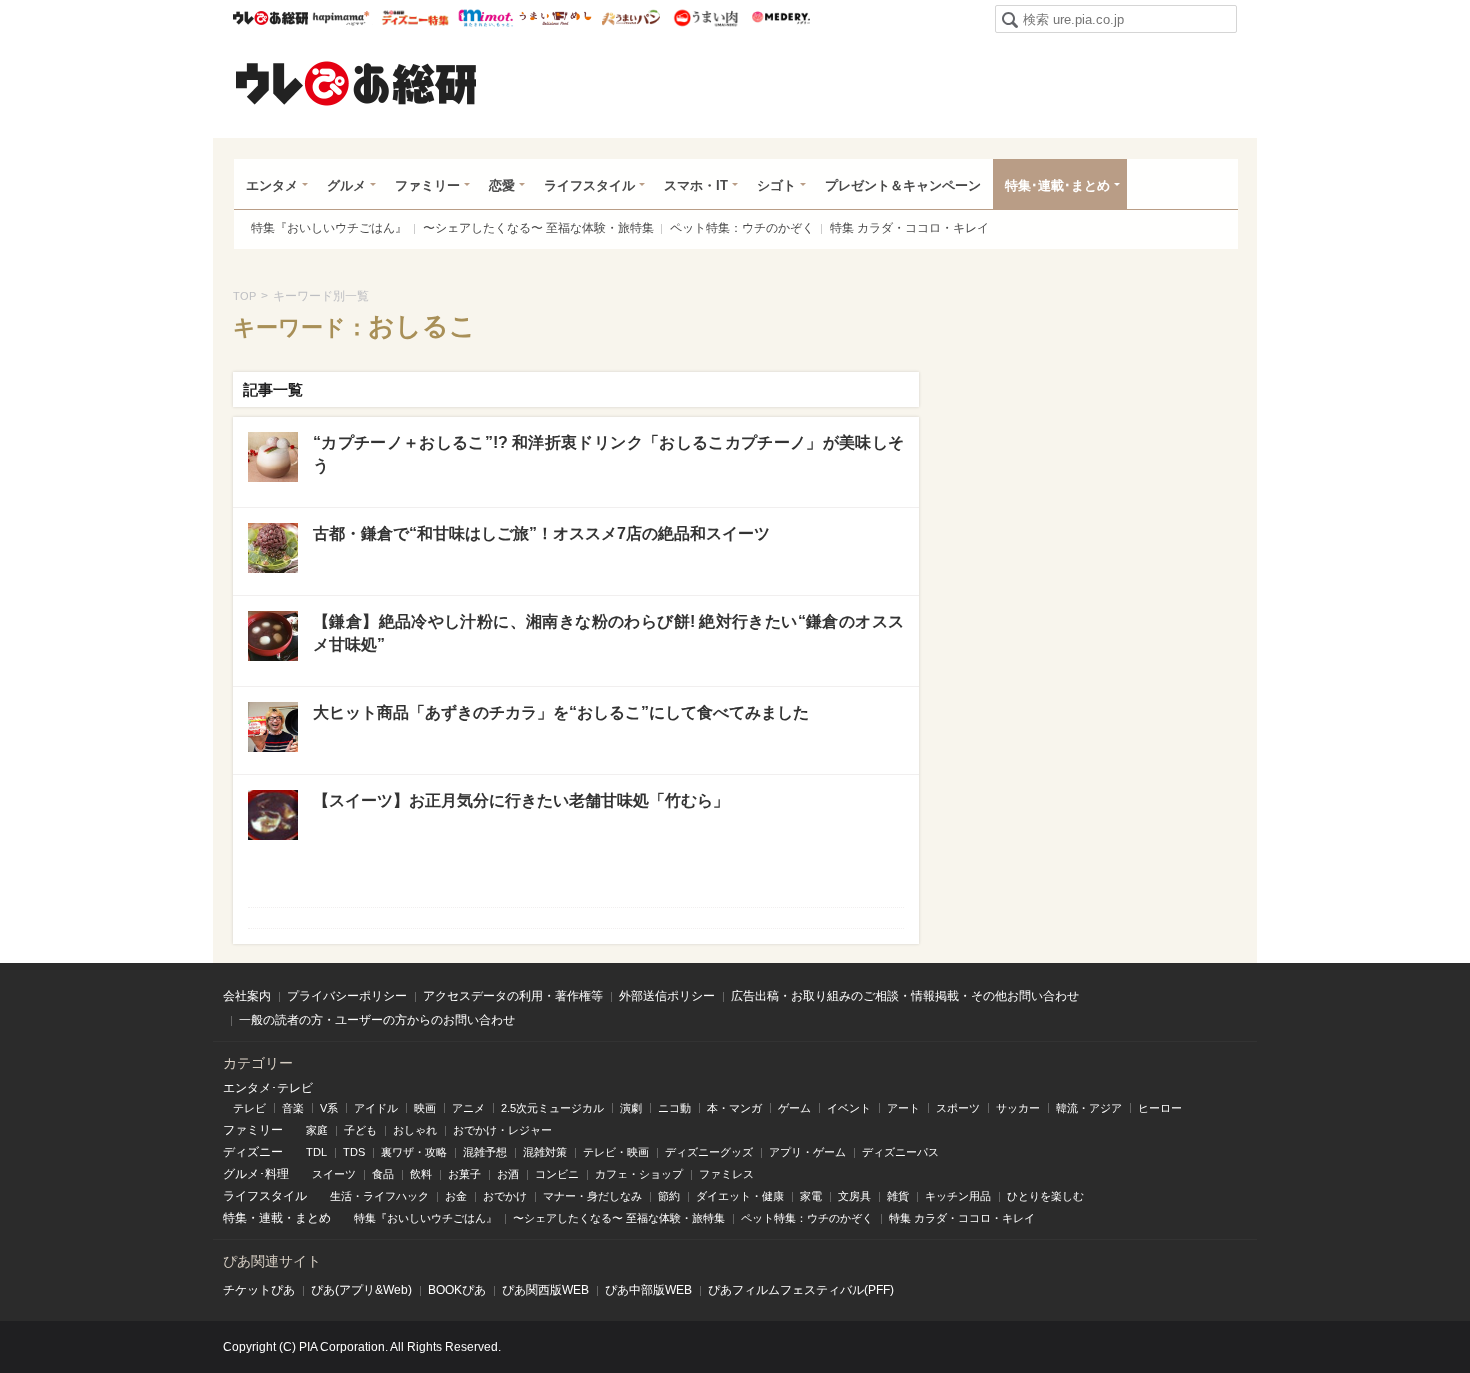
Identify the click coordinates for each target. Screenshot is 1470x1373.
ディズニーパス (900, 1152)
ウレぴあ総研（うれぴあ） (356, 83)
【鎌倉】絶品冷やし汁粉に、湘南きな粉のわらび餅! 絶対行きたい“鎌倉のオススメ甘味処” (608, 632)
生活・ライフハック (379, 1196)
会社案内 (247, 996)
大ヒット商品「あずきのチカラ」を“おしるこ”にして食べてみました (561, 712)
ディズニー (253, 1152)
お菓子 (464, 1174)
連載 (271, 1218)
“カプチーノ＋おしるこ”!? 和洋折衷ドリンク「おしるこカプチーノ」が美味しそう (608, 453)
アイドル (376, 1108)
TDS (354, 1152)
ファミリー (427, 185)
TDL (316, 1152)
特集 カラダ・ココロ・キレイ (909, 228)
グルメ (346, 185)
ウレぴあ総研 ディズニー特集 (415, 18)
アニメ (468, 1108)
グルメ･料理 (256, 1174)
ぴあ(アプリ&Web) (361, 1290)
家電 (811, 1196)
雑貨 (898, 1196)
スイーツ (334, 1174)
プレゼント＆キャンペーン (903, 185)
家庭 (317, 1130)
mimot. (485, 18)
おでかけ (505, 1196)
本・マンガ (734, 1108)
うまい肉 (705, 18)
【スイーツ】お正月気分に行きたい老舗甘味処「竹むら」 (521, 800)
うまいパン (630, 18)
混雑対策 (545, 1152)
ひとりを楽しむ (1045, 1196)
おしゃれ (415, 1130)
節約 (669, 1196)
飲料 (421, 1174)
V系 (329, 1108)
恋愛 (502, 185)
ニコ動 (674, 1108)
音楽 (293, 1108)
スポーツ (958, 1108)
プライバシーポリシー (347, 996)
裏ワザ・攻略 (414, 1152)
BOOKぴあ (457, 1290)
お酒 (508, 1174)
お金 (456, 1196)
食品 (383, 1174)
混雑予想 (485, 1152)
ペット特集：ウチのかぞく (742, 228)
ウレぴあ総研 (270, 18)
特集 (235, 1218)
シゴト (776, 185)
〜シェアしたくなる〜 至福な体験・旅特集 (538, 228)
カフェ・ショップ (639, 1174)
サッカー (1018, 1108)
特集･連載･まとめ (1057, 185)
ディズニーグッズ (709, 1152)
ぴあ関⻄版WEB (545, 1290)
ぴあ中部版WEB (648, 1290)
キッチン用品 (958, 1196)
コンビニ (557, 1174)
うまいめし (555, 18)
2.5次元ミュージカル (552, 1108)
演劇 (631, 1108)
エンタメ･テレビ (268, 1088)
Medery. (780, 18)
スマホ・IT (696, 185)
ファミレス (726, 1174)
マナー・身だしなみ (592, 1196)
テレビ (249, 1108)
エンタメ (272, 185)
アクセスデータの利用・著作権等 (513, 996)
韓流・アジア (1089, 1108)
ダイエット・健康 (740, 1196)
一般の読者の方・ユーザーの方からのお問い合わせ (377, 1020)
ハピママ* (340, 18)
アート (903, 1108)
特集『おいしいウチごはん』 (329, 228)
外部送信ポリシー (667, 996)
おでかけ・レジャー (502, 1130)
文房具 (854, 1196)
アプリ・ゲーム (807, 1152)
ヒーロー (1160, 1108)
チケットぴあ (259, 1290)
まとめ (313, 1218)
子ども (360, 1130)
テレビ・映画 (616, 1152)
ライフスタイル (589, 185)
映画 (425, 1108)
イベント (849, 1108)
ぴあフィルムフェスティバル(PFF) (801, 1290)
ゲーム (794, 1108)
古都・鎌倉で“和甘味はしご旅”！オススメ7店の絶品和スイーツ (541, 533)
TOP (244, 296)
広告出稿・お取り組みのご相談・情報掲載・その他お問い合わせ (905, 996)
